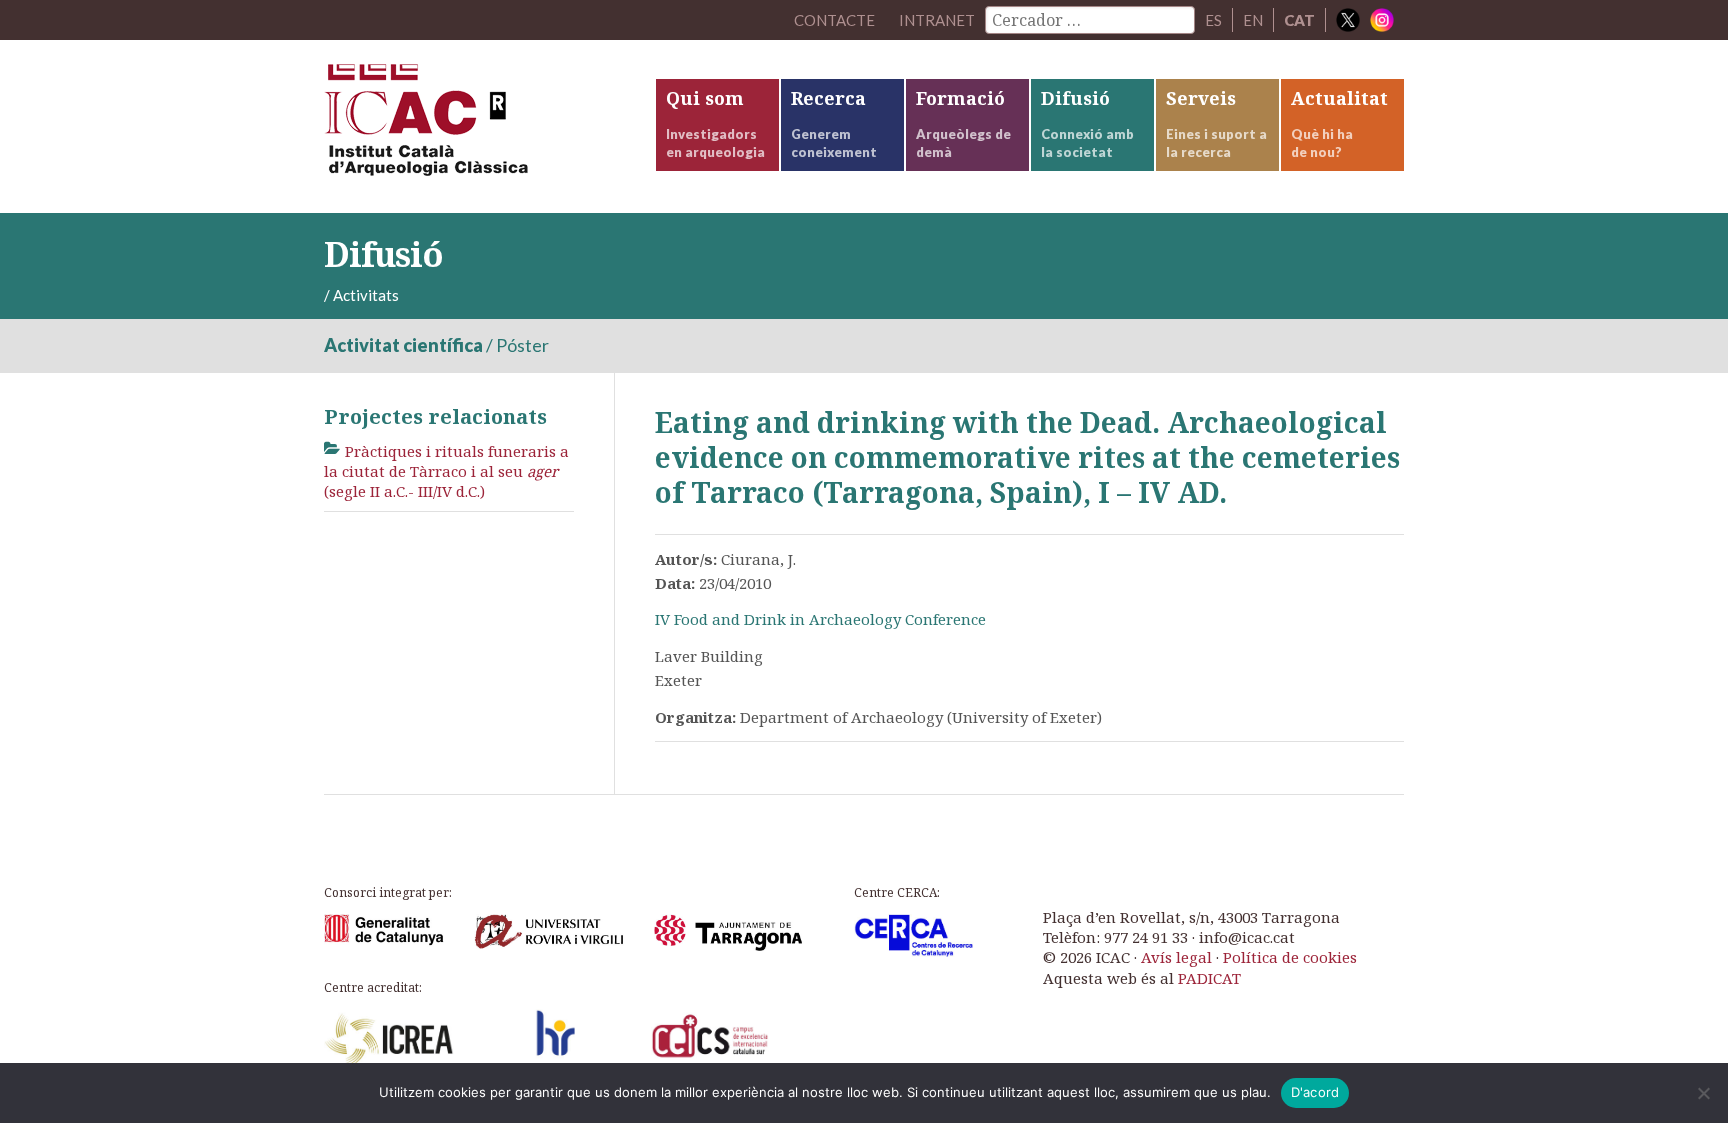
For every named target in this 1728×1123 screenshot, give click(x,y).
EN (1253, 20)
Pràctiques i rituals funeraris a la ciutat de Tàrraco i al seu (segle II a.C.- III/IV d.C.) (446, 471)
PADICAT (1209, 978)
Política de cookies (1290, 957)
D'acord (1315, 1092)
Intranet (937, 20)
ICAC (474, 126)
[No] (1703, 1093)
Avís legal (1176, 957)
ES (1213, 20)
